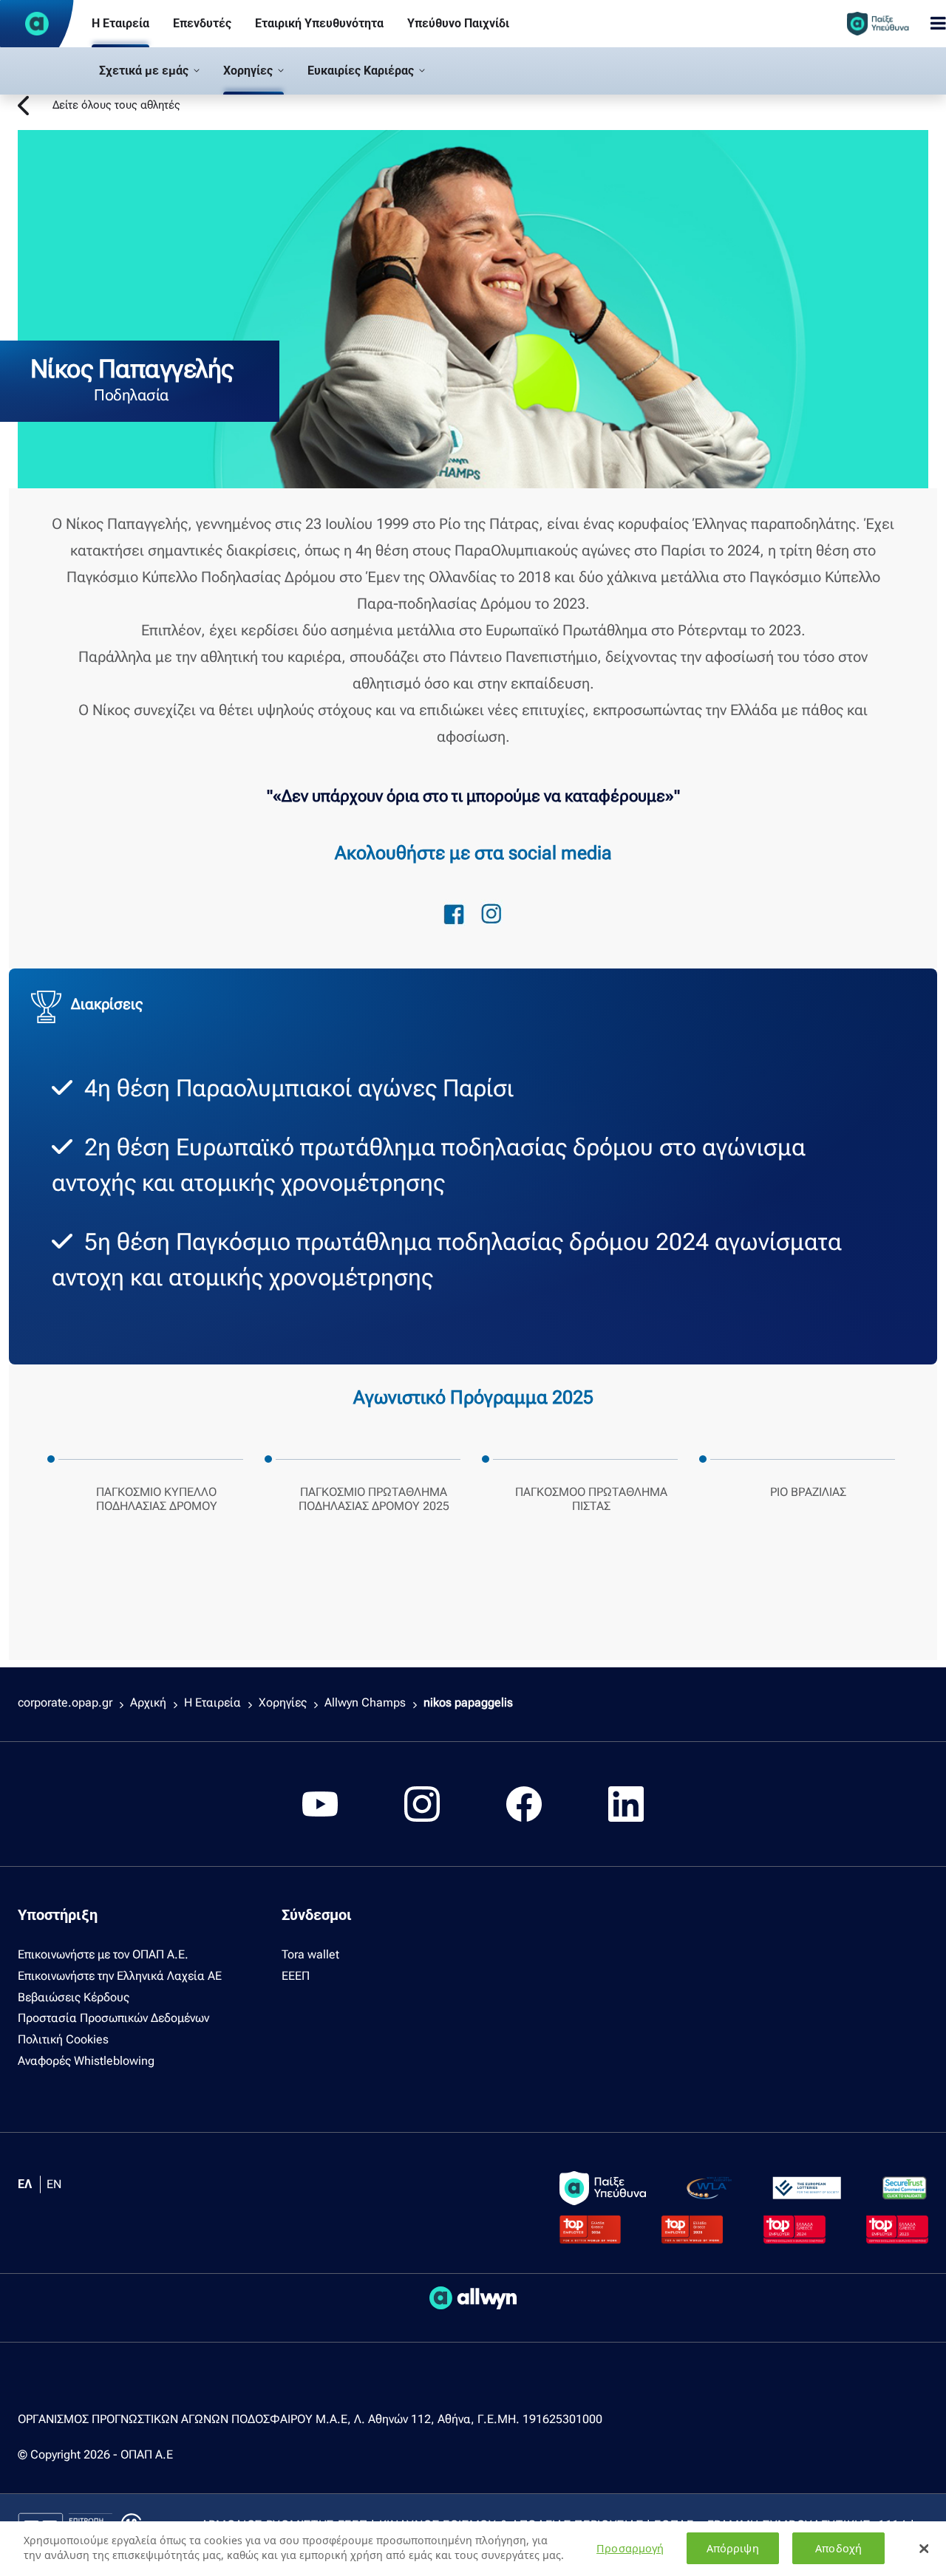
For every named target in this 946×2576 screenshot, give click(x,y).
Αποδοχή (838, 2548)
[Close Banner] (924, 2549)
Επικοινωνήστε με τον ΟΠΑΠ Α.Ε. (103, 1954)
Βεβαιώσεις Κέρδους (74, 1997)
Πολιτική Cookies (63, 2039)
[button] (149, 71)
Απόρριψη (733, 2548)
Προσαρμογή (630, 2548)
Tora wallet (310, 1954)
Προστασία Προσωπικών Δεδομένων (113, 2018)
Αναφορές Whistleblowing (86, 2061)
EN (54, 2184)
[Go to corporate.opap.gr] (37, 24)
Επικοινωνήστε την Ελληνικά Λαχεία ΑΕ (120, 1976)
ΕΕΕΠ (296, 1976)
